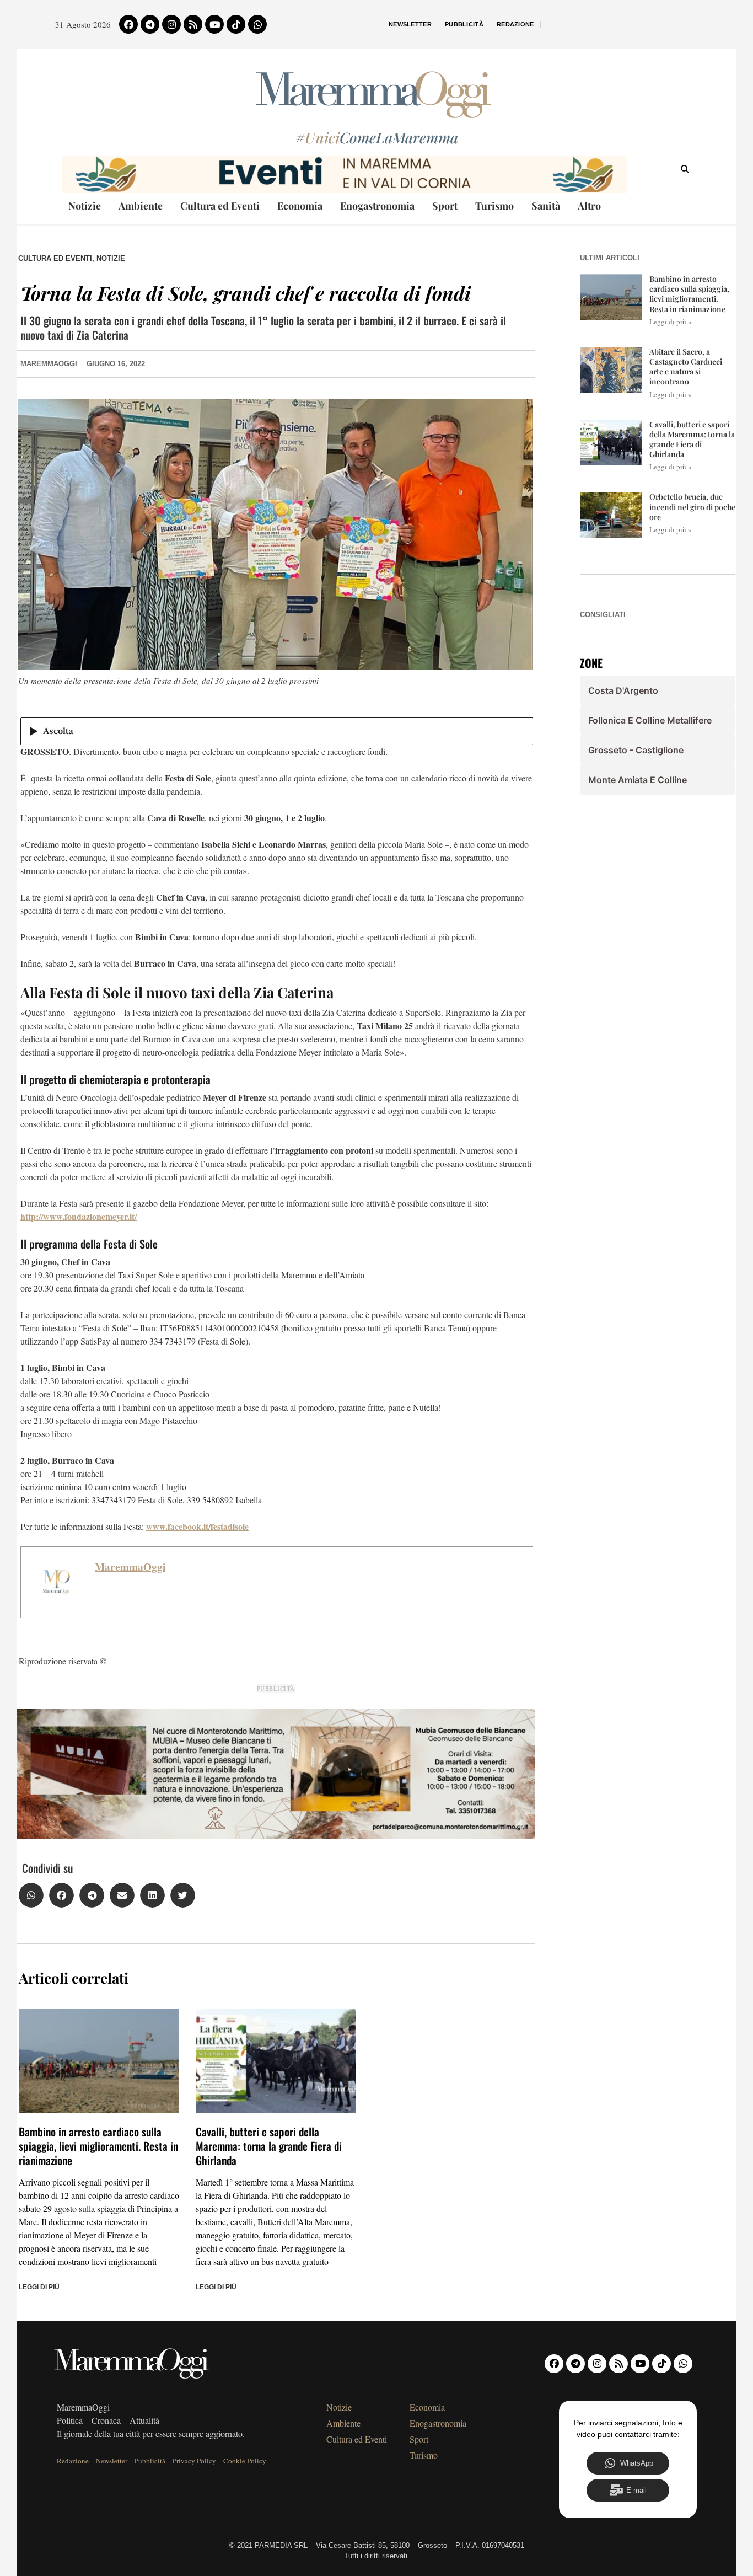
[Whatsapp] (257, 24)
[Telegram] (150, 24)
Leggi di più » (671, 322)
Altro (589, 206)
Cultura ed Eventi (220, 206)
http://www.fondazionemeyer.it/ (79, 1216)
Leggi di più (39, 2287)
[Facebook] (128, 24)
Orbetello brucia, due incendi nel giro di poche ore (692, 507)
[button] (31, 1895)
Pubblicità (464, 24)
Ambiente (141, 206)
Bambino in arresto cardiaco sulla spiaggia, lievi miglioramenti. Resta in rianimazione (98, 2146)
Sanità (546, 206)
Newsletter (410, 24)
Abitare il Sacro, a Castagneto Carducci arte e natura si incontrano (686, 367)
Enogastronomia (377, 206)
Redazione (515, 24)
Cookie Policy (245, 2461)
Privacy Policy (194, 2461)
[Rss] (193, 24)
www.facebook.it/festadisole (197, 1526)
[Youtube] (214, 24)
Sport (445, 206)
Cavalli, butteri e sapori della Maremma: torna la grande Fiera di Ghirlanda (269, 2146)
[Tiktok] (236, 24)
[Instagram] (171, 24)
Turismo (494, 206)
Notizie (85, 206)
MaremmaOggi (130, 1567)
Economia (300, 206)
